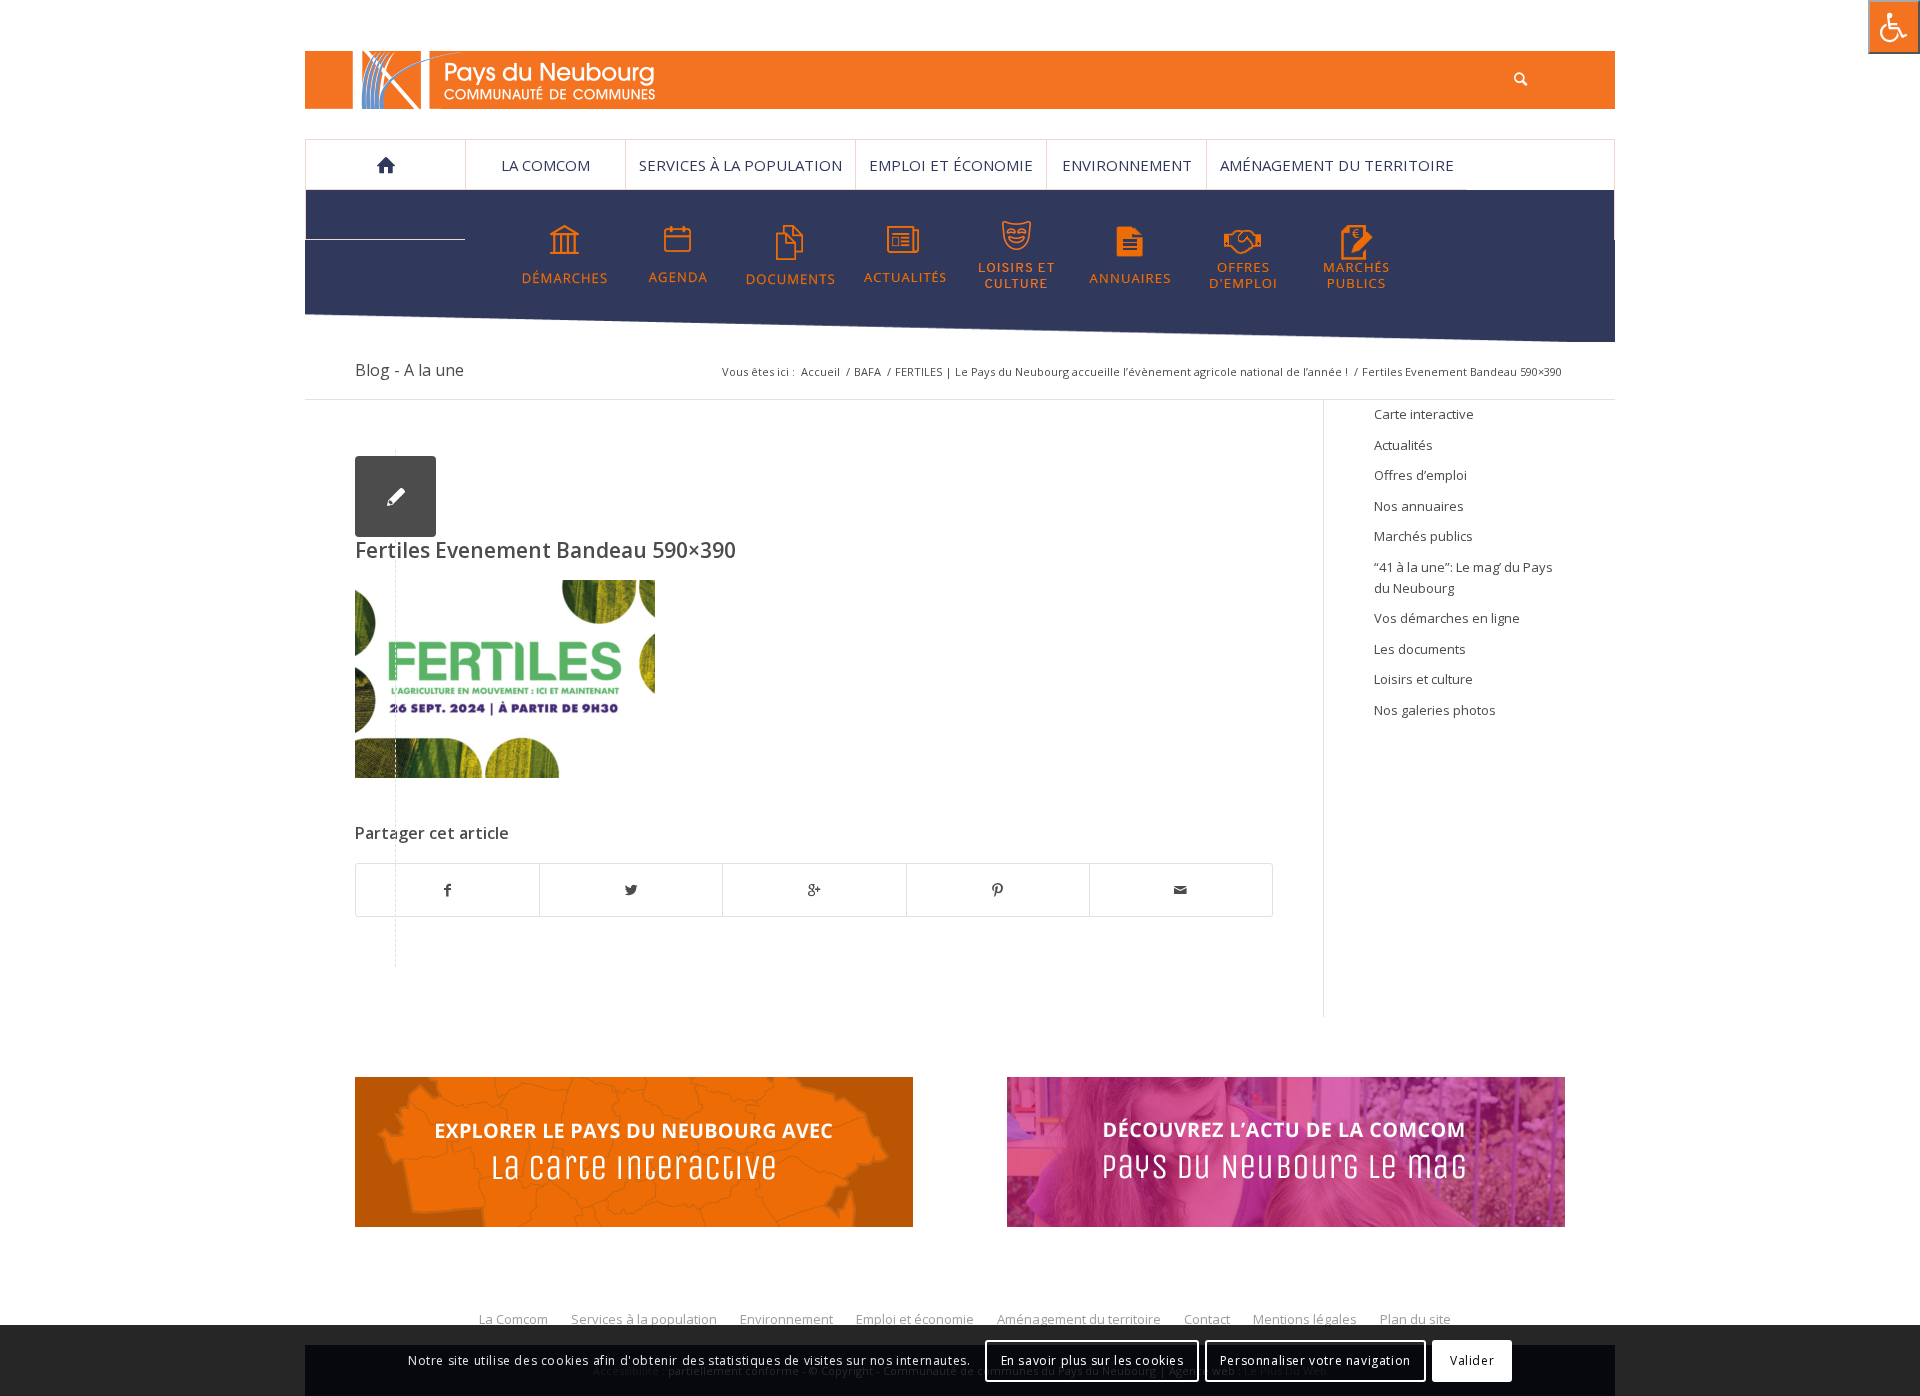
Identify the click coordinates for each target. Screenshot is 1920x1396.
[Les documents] (791, 255)
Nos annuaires (1419, 506)
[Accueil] (385, 165)
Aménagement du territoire (1337, 165)
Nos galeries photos (1435, 710)
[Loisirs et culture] (1017, 255)
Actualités (1403, 445)
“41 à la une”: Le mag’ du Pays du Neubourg (1463, 577)
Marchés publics (1423, 536)
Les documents (1420, 649)
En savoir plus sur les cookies (1092, 1360)
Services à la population (740, 165)
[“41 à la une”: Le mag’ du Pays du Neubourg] (1311, 1155)
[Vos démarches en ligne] (565, 255)
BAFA (867, 371)
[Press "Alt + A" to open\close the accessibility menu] (1894, 27)
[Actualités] (904, 255)
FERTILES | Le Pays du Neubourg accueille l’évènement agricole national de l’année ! (1121, 371)
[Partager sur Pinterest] (998, 890)
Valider (1472, 1360)
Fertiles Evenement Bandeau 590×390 (545, 550)
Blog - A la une (409, 370)
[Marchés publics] (1356, 255)
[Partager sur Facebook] (447, 890)
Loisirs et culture (1423, 679)
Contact (386, 215)
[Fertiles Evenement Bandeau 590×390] (395, 496)
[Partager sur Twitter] (631, 890)
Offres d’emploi (1420, 475)
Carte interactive (1424, 414)
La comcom (545, 165)
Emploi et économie (951, 165)
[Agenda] (678, 255)
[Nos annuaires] (1130, 255)
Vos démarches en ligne (1447, 618)
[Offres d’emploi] (1243, 255)
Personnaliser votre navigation (1315, 1360)
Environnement (1127, 165)
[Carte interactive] (634, 1155)
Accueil (820, 371)
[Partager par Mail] (1181, 890)
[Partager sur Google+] (814, 890)
